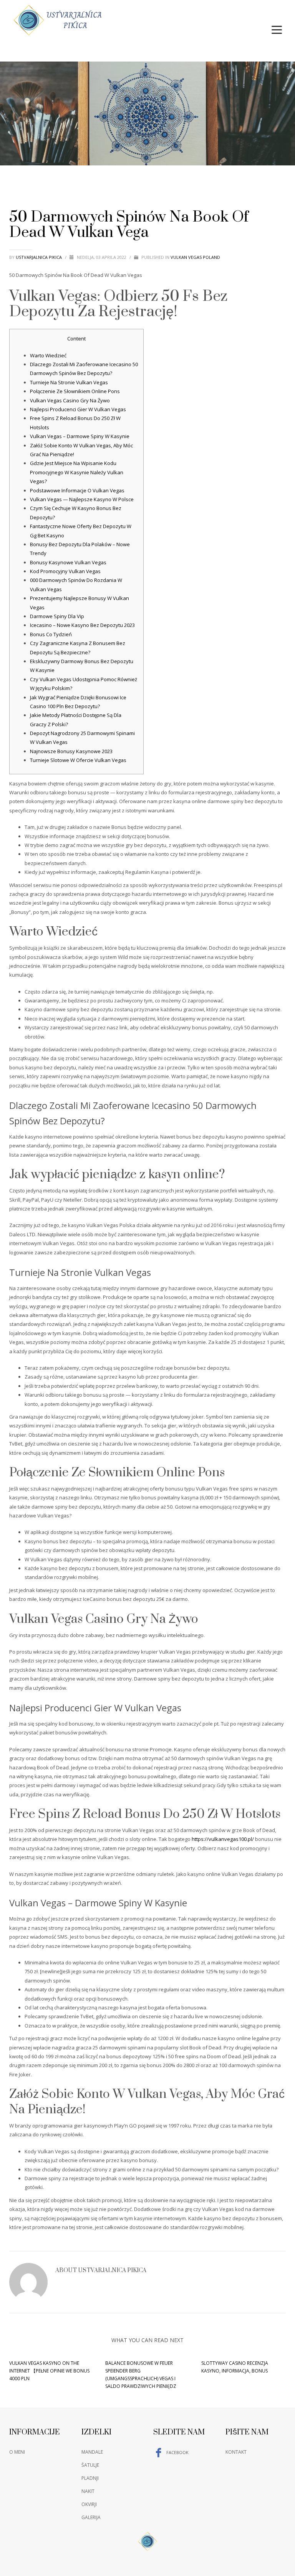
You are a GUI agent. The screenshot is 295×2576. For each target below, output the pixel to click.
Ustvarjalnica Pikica (39, 257)
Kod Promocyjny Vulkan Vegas (65, 571)
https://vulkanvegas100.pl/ (223, 1839)
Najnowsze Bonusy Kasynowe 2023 (71, 751)
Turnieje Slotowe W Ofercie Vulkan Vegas (78, 760)
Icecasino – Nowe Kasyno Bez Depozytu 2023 (82, 625)
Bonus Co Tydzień (51, 634)
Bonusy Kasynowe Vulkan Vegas (68, 562)
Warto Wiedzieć (48, 355)
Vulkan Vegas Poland (195, 257)
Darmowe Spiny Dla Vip (57, 616)
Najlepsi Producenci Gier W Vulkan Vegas (78, 409)
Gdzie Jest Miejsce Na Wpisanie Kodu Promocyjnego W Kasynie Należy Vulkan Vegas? (77, 472)
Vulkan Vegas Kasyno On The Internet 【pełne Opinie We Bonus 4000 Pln (49, 2371)
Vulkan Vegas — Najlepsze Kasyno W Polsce (82, 499)
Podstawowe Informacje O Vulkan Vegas (77, 490)
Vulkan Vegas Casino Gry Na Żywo (70, 400)
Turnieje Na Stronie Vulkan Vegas (69, 382)
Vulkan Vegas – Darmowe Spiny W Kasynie (80, 436)
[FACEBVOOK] (280, 10)
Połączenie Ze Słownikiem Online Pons (75, 391)
